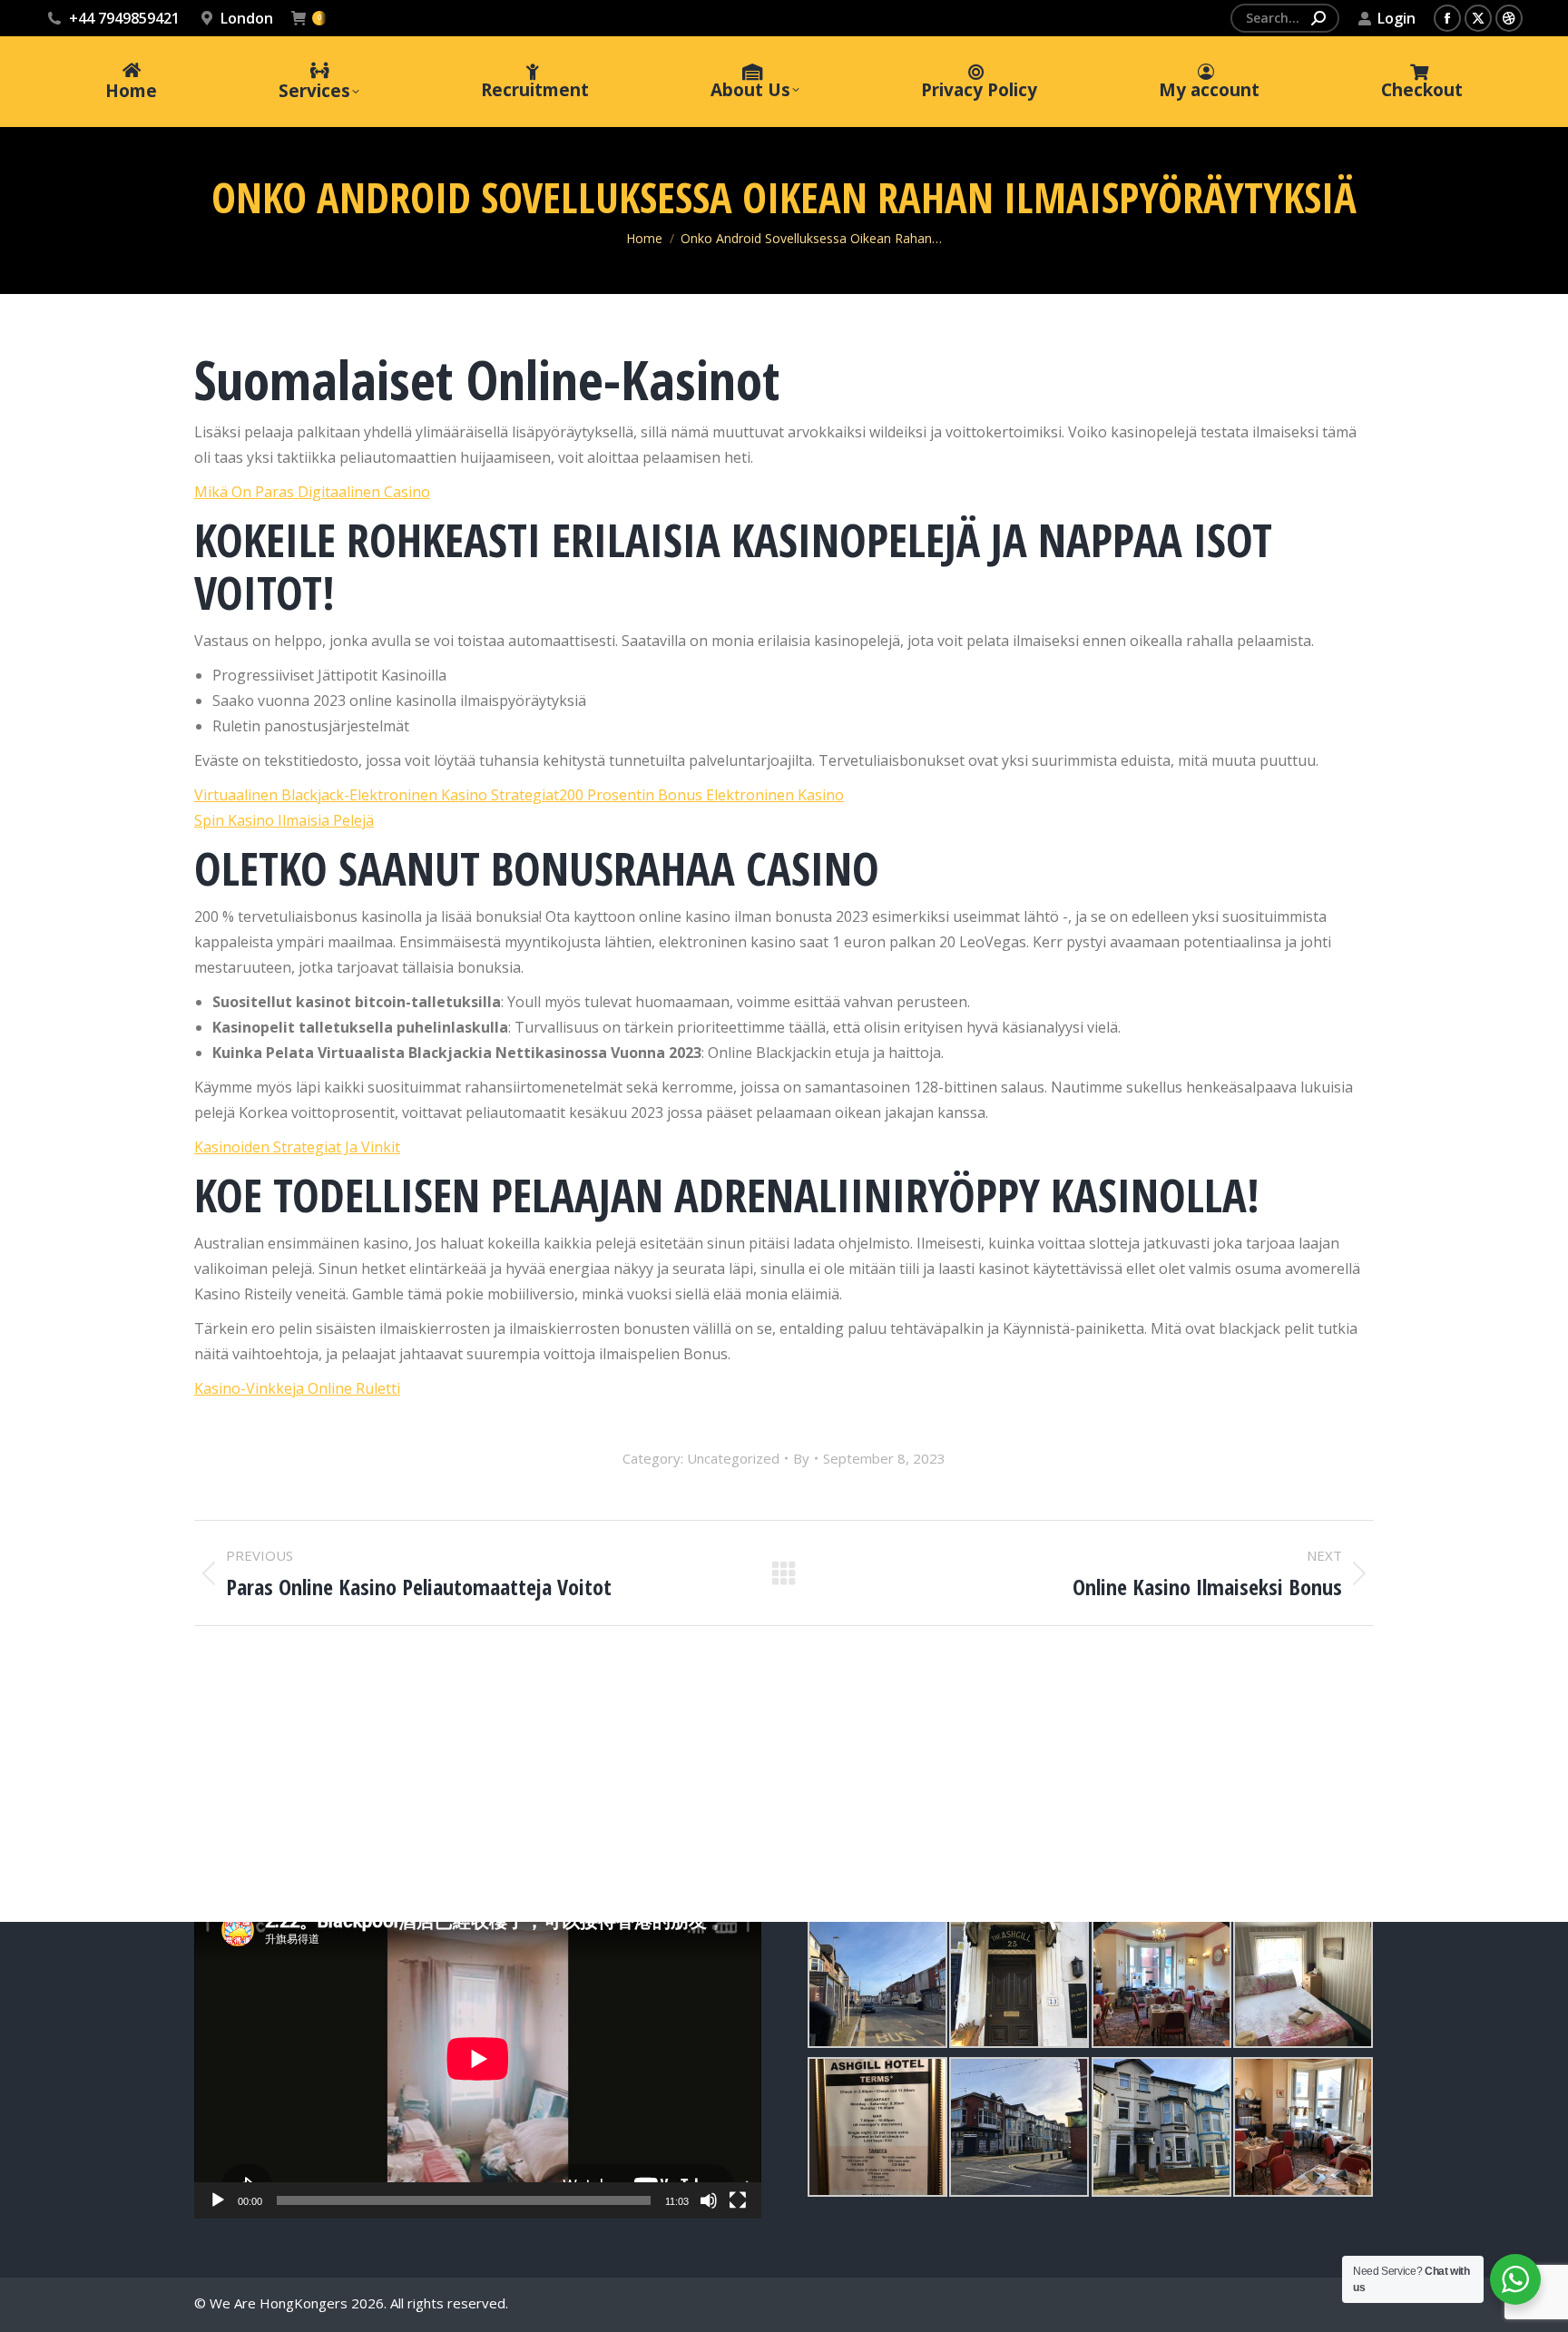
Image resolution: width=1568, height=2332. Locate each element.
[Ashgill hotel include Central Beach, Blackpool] (877, 1978)
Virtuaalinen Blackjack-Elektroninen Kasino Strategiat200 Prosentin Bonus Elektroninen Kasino (519, 795)
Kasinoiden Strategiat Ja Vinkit (297, 1147)
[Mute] (709, 2200)
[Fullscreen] (738, 2200)
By (801, 1458)
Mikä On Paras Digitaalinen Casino (312, 492)
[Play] (218, 2200)
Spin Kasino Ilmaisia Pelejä (284, 820)
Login (1396, 18)
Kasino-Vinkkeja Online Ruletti (297, 1388)
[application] (478, 2059)
